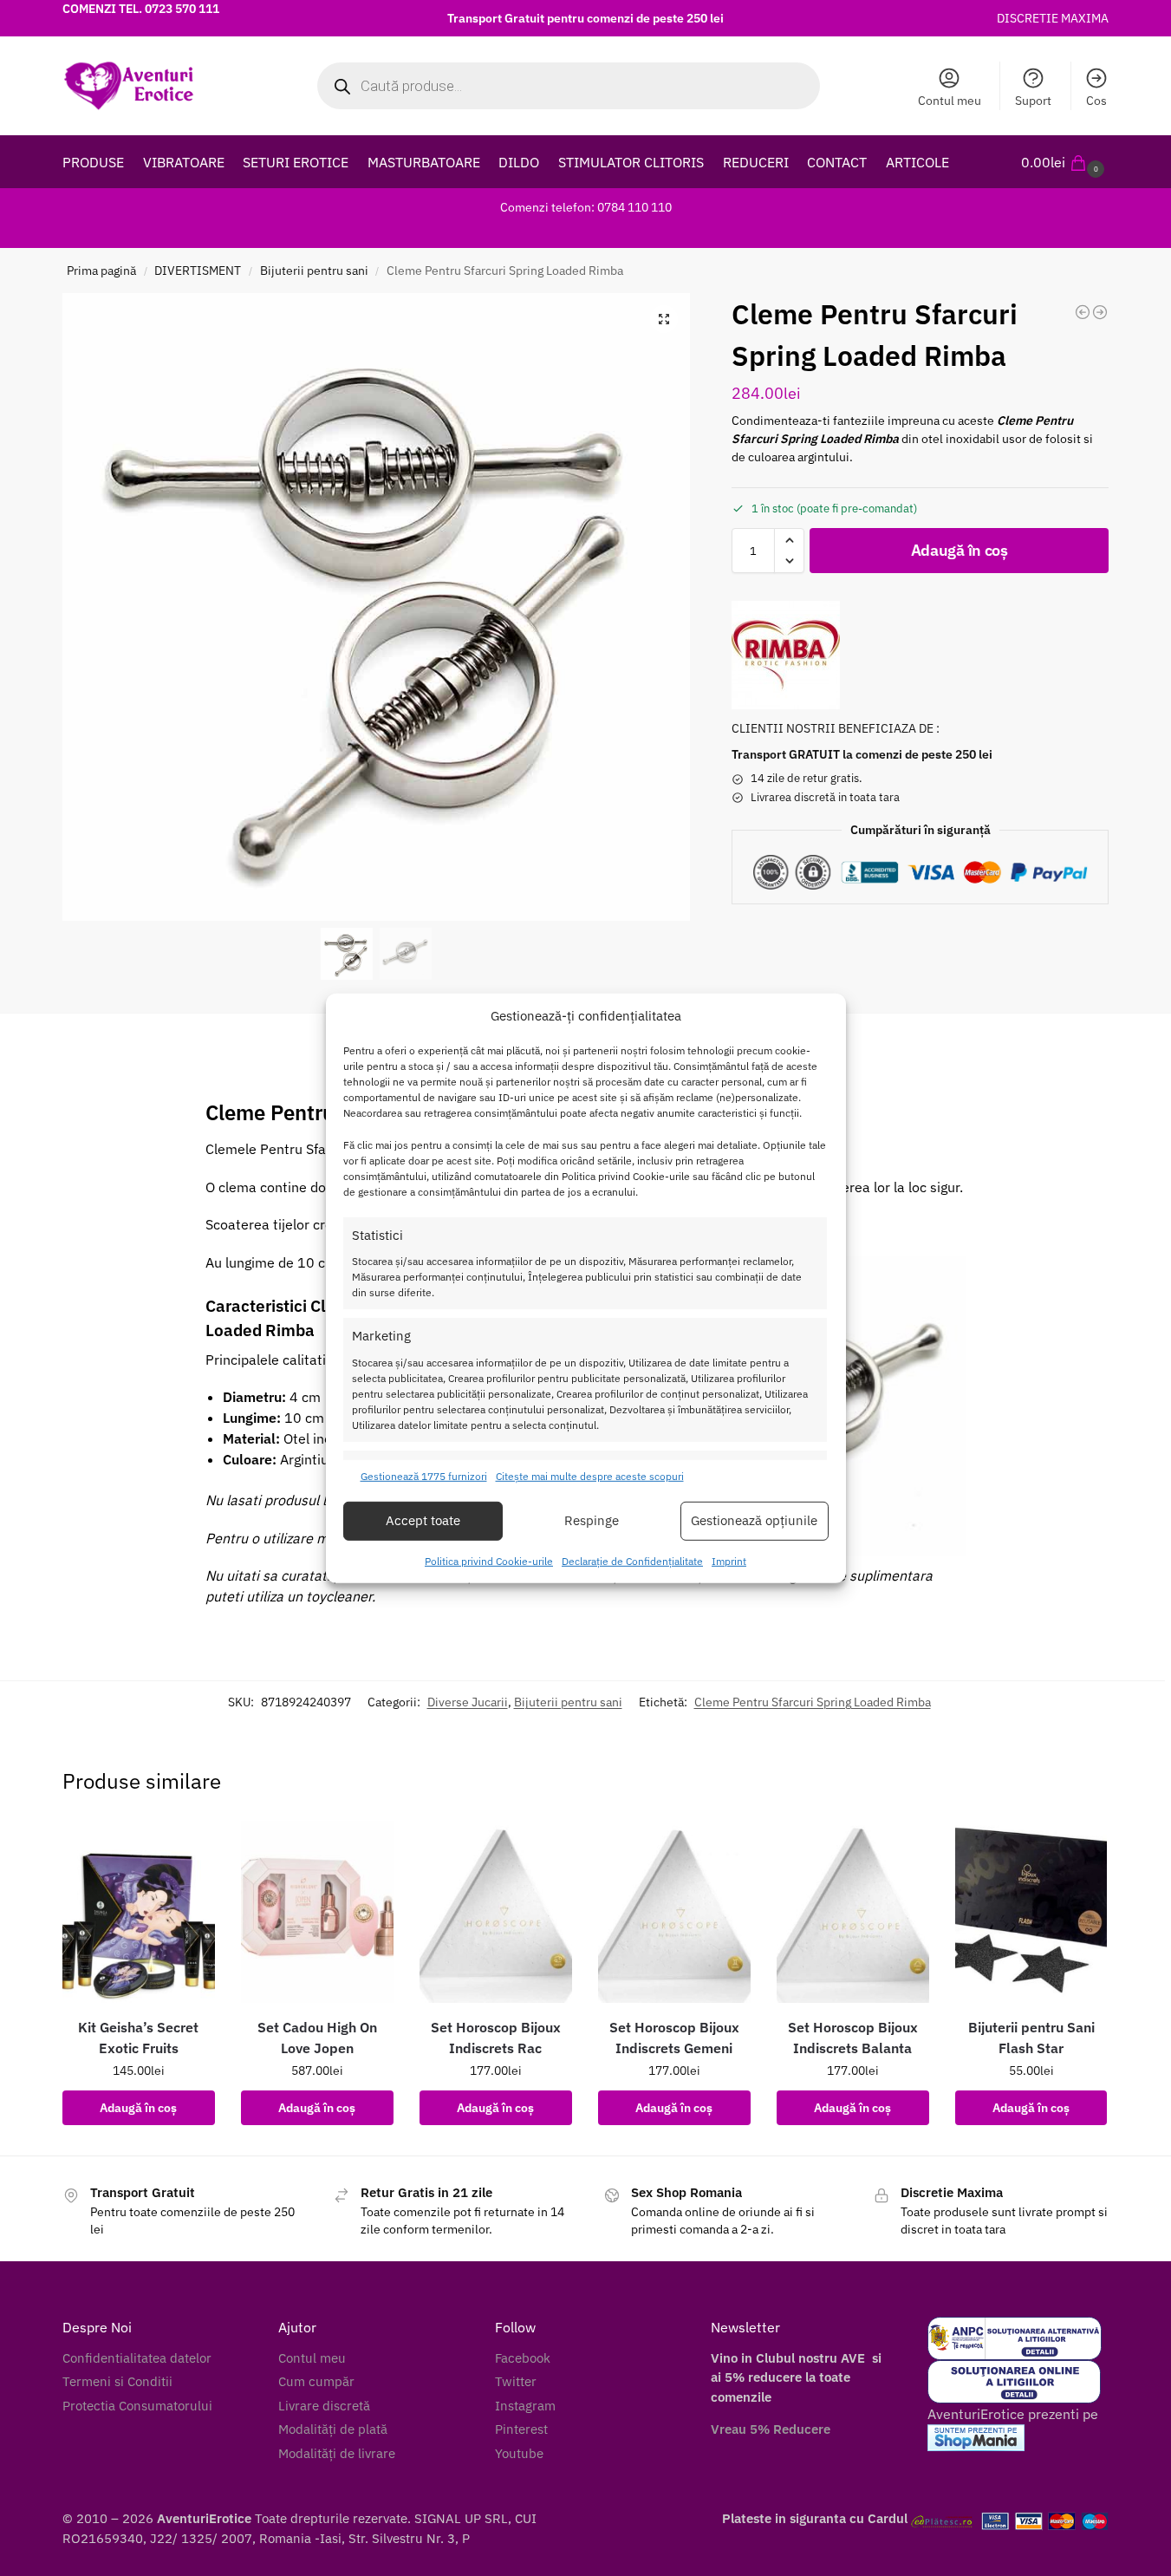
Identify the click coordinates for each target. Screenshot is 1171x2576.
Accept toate (423, 1520)
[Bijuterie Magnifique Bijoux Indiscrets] (1083, 312)
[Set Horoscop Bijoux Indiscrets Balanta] (853, 1912)
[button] (1065, 162)
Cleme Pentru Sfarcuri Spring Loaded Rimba (813, 1702)
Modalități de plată (333, 2429)
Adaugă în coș (960, 550)
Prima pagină (101, 271)
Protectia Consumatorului (137, 2406)
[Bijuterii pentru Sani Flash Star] (1031, 1912)
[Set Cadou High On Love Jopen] (317, 1912)
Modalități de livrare (337, 2453)
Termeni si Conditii (117, 2381)
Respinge (592, 1520)
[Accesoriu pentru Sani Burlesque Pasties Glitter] (1100, 312)
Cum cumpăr (316, 2381)
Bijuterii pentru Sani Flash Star (1031, 2038)
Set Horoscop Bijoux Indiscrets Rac (496, 2038)
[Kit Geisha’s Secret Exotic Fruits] (139, 1912)
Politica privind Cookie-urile (489, 1561)
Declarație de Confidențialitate (632, 1561)
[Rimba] (786, 655)
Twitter (516, 2381)
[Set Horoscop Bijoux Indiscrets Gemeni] (674, 1912)
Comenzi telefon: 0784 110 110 (586, 207)
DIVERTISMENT (198, 271)
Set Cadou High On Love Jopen (317, 2038)
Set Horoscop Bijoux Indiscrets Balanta (853, 2038)
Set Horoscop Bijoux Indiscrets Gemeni (674, 2038)
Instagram (525, 2406)
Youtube (519, 2453)
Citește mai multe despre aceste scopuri (590, 1476)
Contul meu (950, 101)
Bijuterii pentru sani (314, 271)
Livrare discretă (324, 2406)
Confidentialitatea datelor (137, 2358)
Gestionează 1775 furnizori (424, 1476)
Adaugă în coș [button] (138, 2108)
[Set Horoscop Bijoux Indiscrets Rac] (496, 1912)
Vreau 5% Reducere (771, 2429)
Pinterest (521, 2429)
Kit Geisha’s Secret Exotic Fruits (138, 2038)
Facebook (523, 2358)
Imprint (729, 1561)
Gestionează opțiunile (754, 1520)
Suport (1033, 101)
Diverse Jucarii (468, 1702)
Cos (1096, 101)
